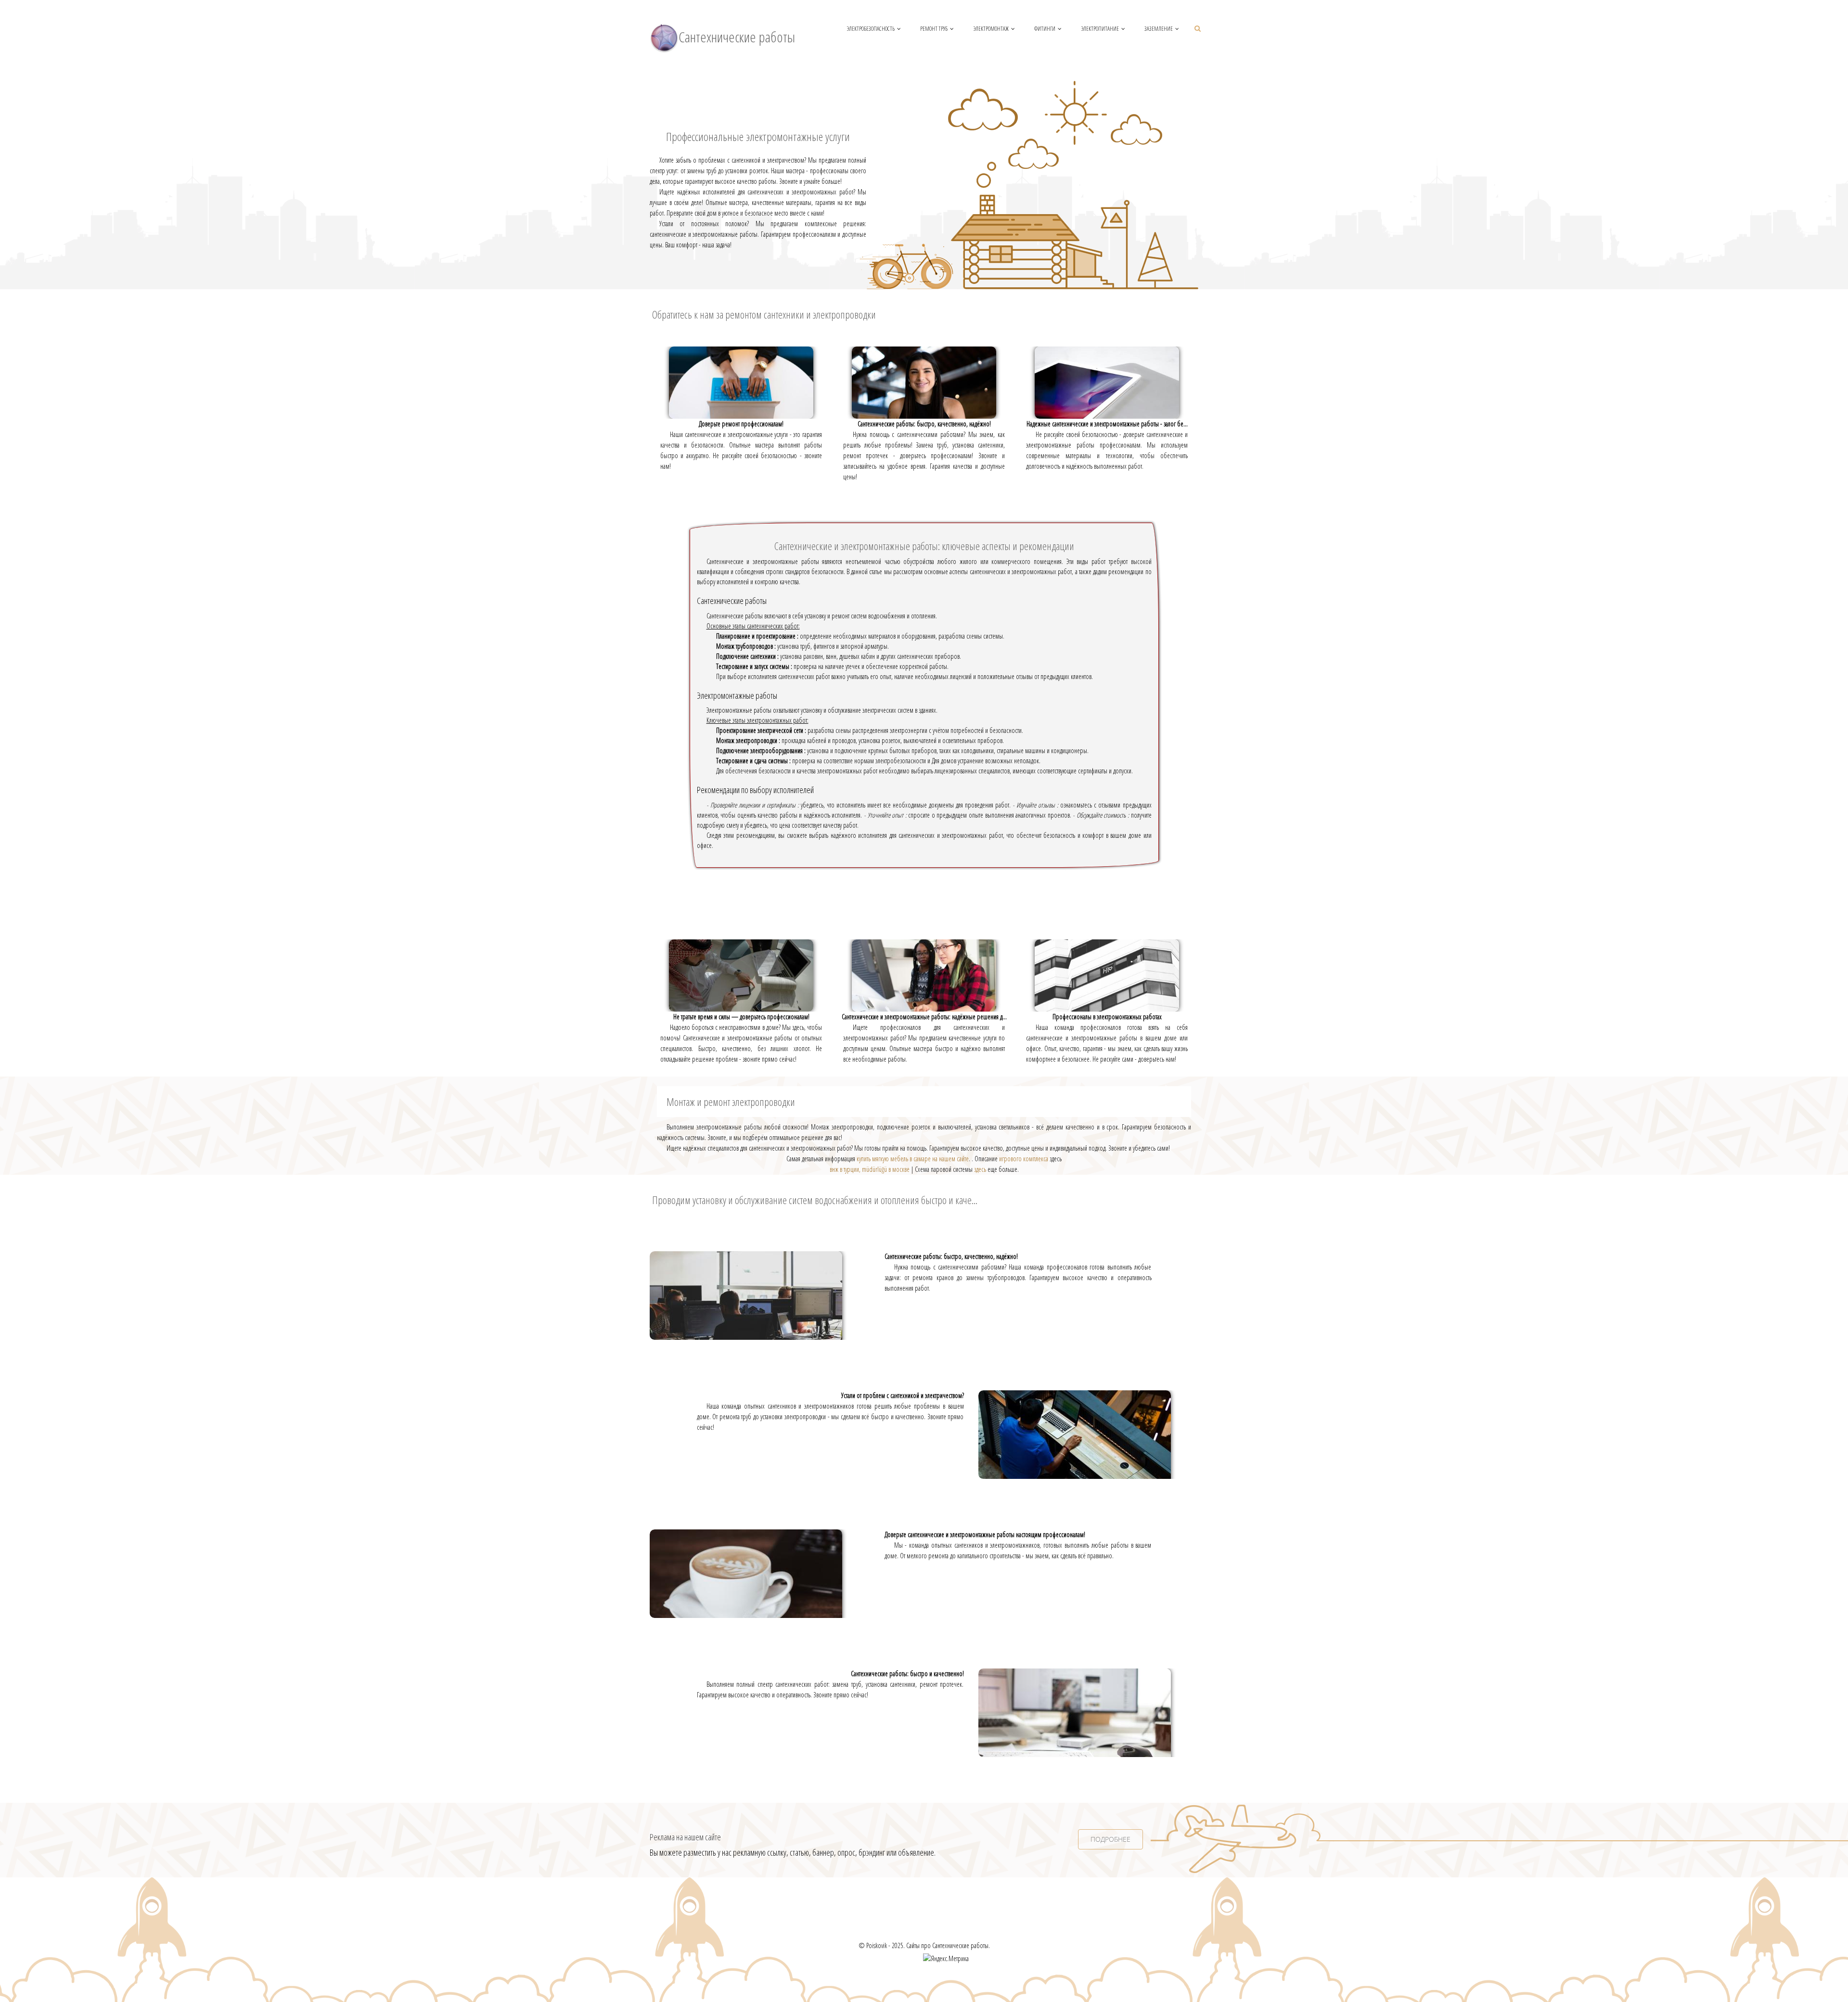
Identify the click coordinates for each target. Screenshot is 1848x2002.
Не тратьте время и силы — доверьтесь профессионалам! (741, 1017)
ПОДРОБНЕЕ (1110, 1839)
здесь (980, 1169)
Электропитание (1100, 29)
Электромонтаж (991, 29)
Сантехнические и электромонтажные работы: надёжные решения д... (924, 1017)
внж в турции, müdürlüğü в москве (870, 1169)
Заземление (1159, 29)
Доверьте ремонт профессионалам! (741, 424)
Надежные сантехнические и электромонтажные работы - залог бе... (1107, 424)
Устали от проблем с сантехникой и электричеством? (903, 1395)
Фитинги (1045, 29)
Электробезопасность (871, 29)
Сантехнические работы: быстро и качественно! (907, 1674)
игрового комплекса (1024, 1159)
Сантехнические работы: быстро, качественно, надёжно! (924, 424)
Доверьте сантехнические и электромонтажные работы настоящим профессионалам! (985, 1534)
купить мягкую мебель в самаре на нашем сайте (913, 1159)
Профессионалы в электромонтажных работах (1107, 1017)
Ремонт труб (934, 29)
